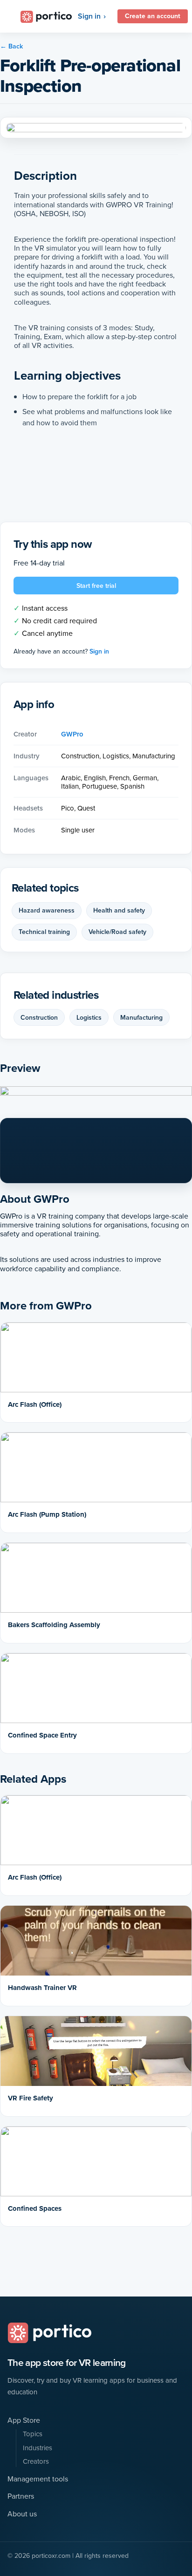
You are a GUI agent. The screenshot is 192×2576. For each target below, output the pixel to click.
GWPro (72, 734)
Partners (21, 2496)
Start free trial (96, 586)
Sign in (89, 16)
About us (22, 2514)
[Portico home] (49, 2333)
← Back (11, 46)
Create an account (153, 16)
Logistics (89, 1017)
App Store (24, 2420)
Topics (33, 2434)
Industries (38, 2448)
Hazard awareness (47, 910)
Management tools (38, 2479)
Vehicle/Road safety (117, 932)
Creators (36, 2462)
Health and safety (119, 910)
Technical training (44, 932)
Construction (39, 1017)
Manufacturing (141, 1017)
